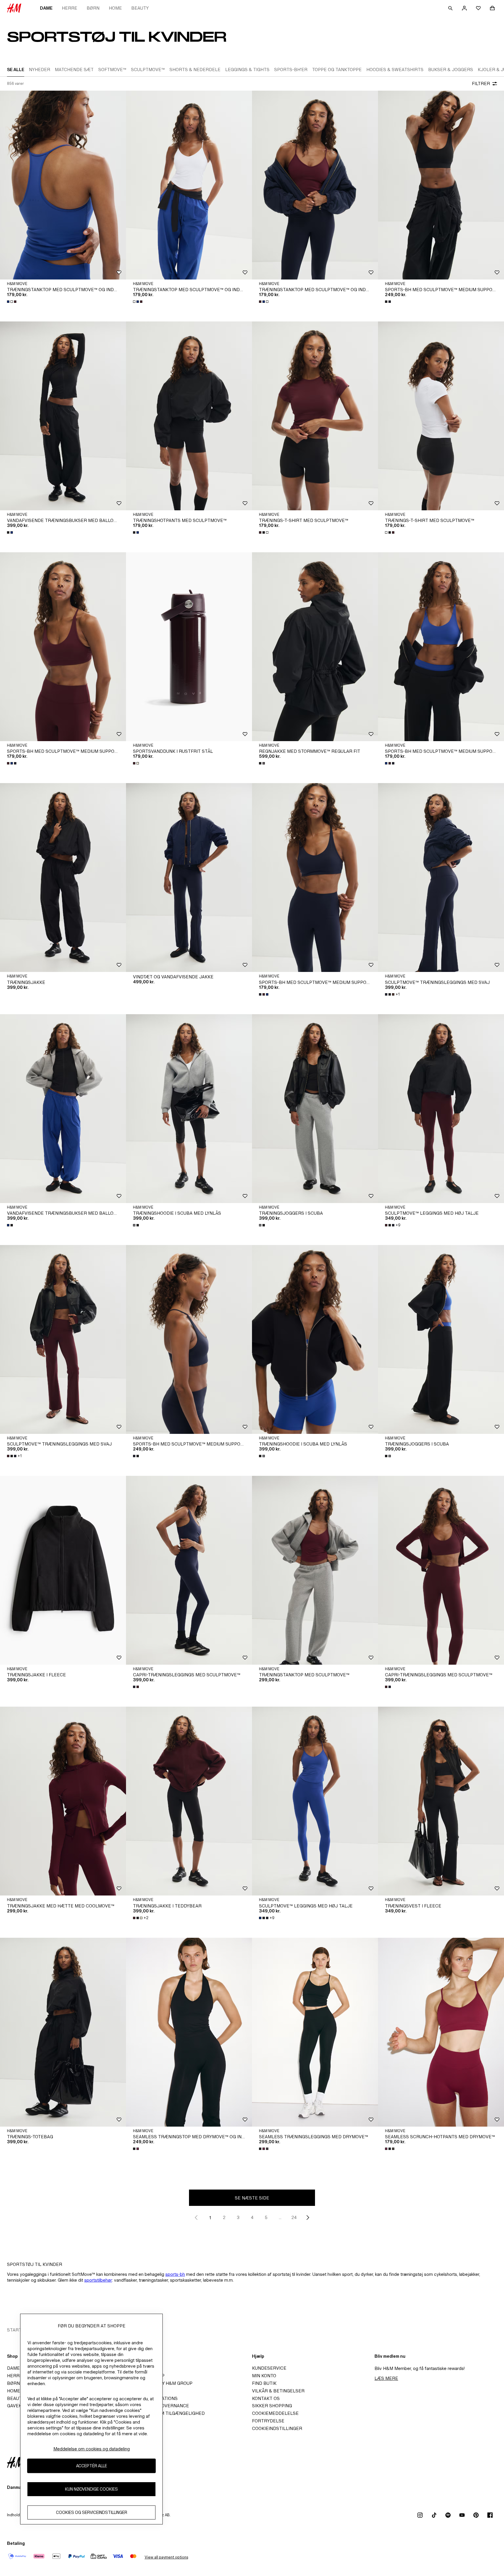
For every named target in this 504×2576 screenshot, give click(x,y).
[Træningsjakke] (63, 878)
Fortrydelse (268, 2421)
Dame (46, 8)
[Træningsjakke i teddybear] (189, 1801)
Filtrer (481, 83)
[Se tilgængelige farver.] (12, 302)
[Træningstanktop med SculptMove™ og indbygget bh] (63, 185)
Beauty (140, 8)
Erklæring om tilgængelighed (167, 2413)
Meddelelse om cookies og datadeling (92, 2449)
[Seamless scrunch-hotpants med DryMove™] (441, 2032)
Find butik (264, 2383)
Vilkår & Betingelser (278, 2391)
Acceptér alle (92, 2466)
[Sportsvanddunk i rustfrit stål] (189, 647)
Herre (70, 8)
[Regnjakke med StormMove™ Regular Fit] (315, 647)
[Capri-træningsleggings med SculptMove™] (189, 1570)
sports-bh (175, 2274)
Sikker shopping (272, 2406)
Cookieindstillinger (277, 2428)
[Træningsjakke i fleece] (63, 1570)
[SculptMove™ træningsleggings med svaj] (441, 878)
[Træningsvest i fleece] (441, 1801)
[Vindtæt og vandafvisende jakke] (189, 878)
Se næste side (252, 2198)
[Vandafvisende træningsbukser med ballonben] (63, 416)
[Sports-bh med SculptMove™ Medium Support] (441, 185)
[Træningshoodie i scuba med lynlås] (189, 1109)
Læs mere (386, 2378)
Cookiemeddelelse (275, 2413)
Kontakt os (266, 2398)
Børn (93, 8)
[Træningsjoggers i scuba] (315, 1109)
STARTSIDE (19, 2330)
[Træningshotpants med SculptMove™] (189, 416)
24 (294, 2217)
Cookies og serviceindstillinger (92, 2513)
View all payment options (166, 2557)
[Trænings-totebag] (63, 2032)
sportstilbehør (98, 2280)
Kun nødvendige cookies (91, 2489)
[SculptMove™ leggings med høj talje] (441, 1109)
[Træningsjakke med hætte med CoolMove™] (63, 1801)
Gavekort (19, 2406)
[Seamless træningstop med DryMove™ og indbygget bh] (189, 2032)
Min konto (264, 2376)
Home (115, 8)
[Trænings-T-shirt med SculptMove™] (315, 416)
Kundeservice (269, 2368)
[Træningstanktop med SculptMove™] (315, 1570)
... (280, 2217)
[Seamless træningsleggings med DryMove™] (315, 2032)
